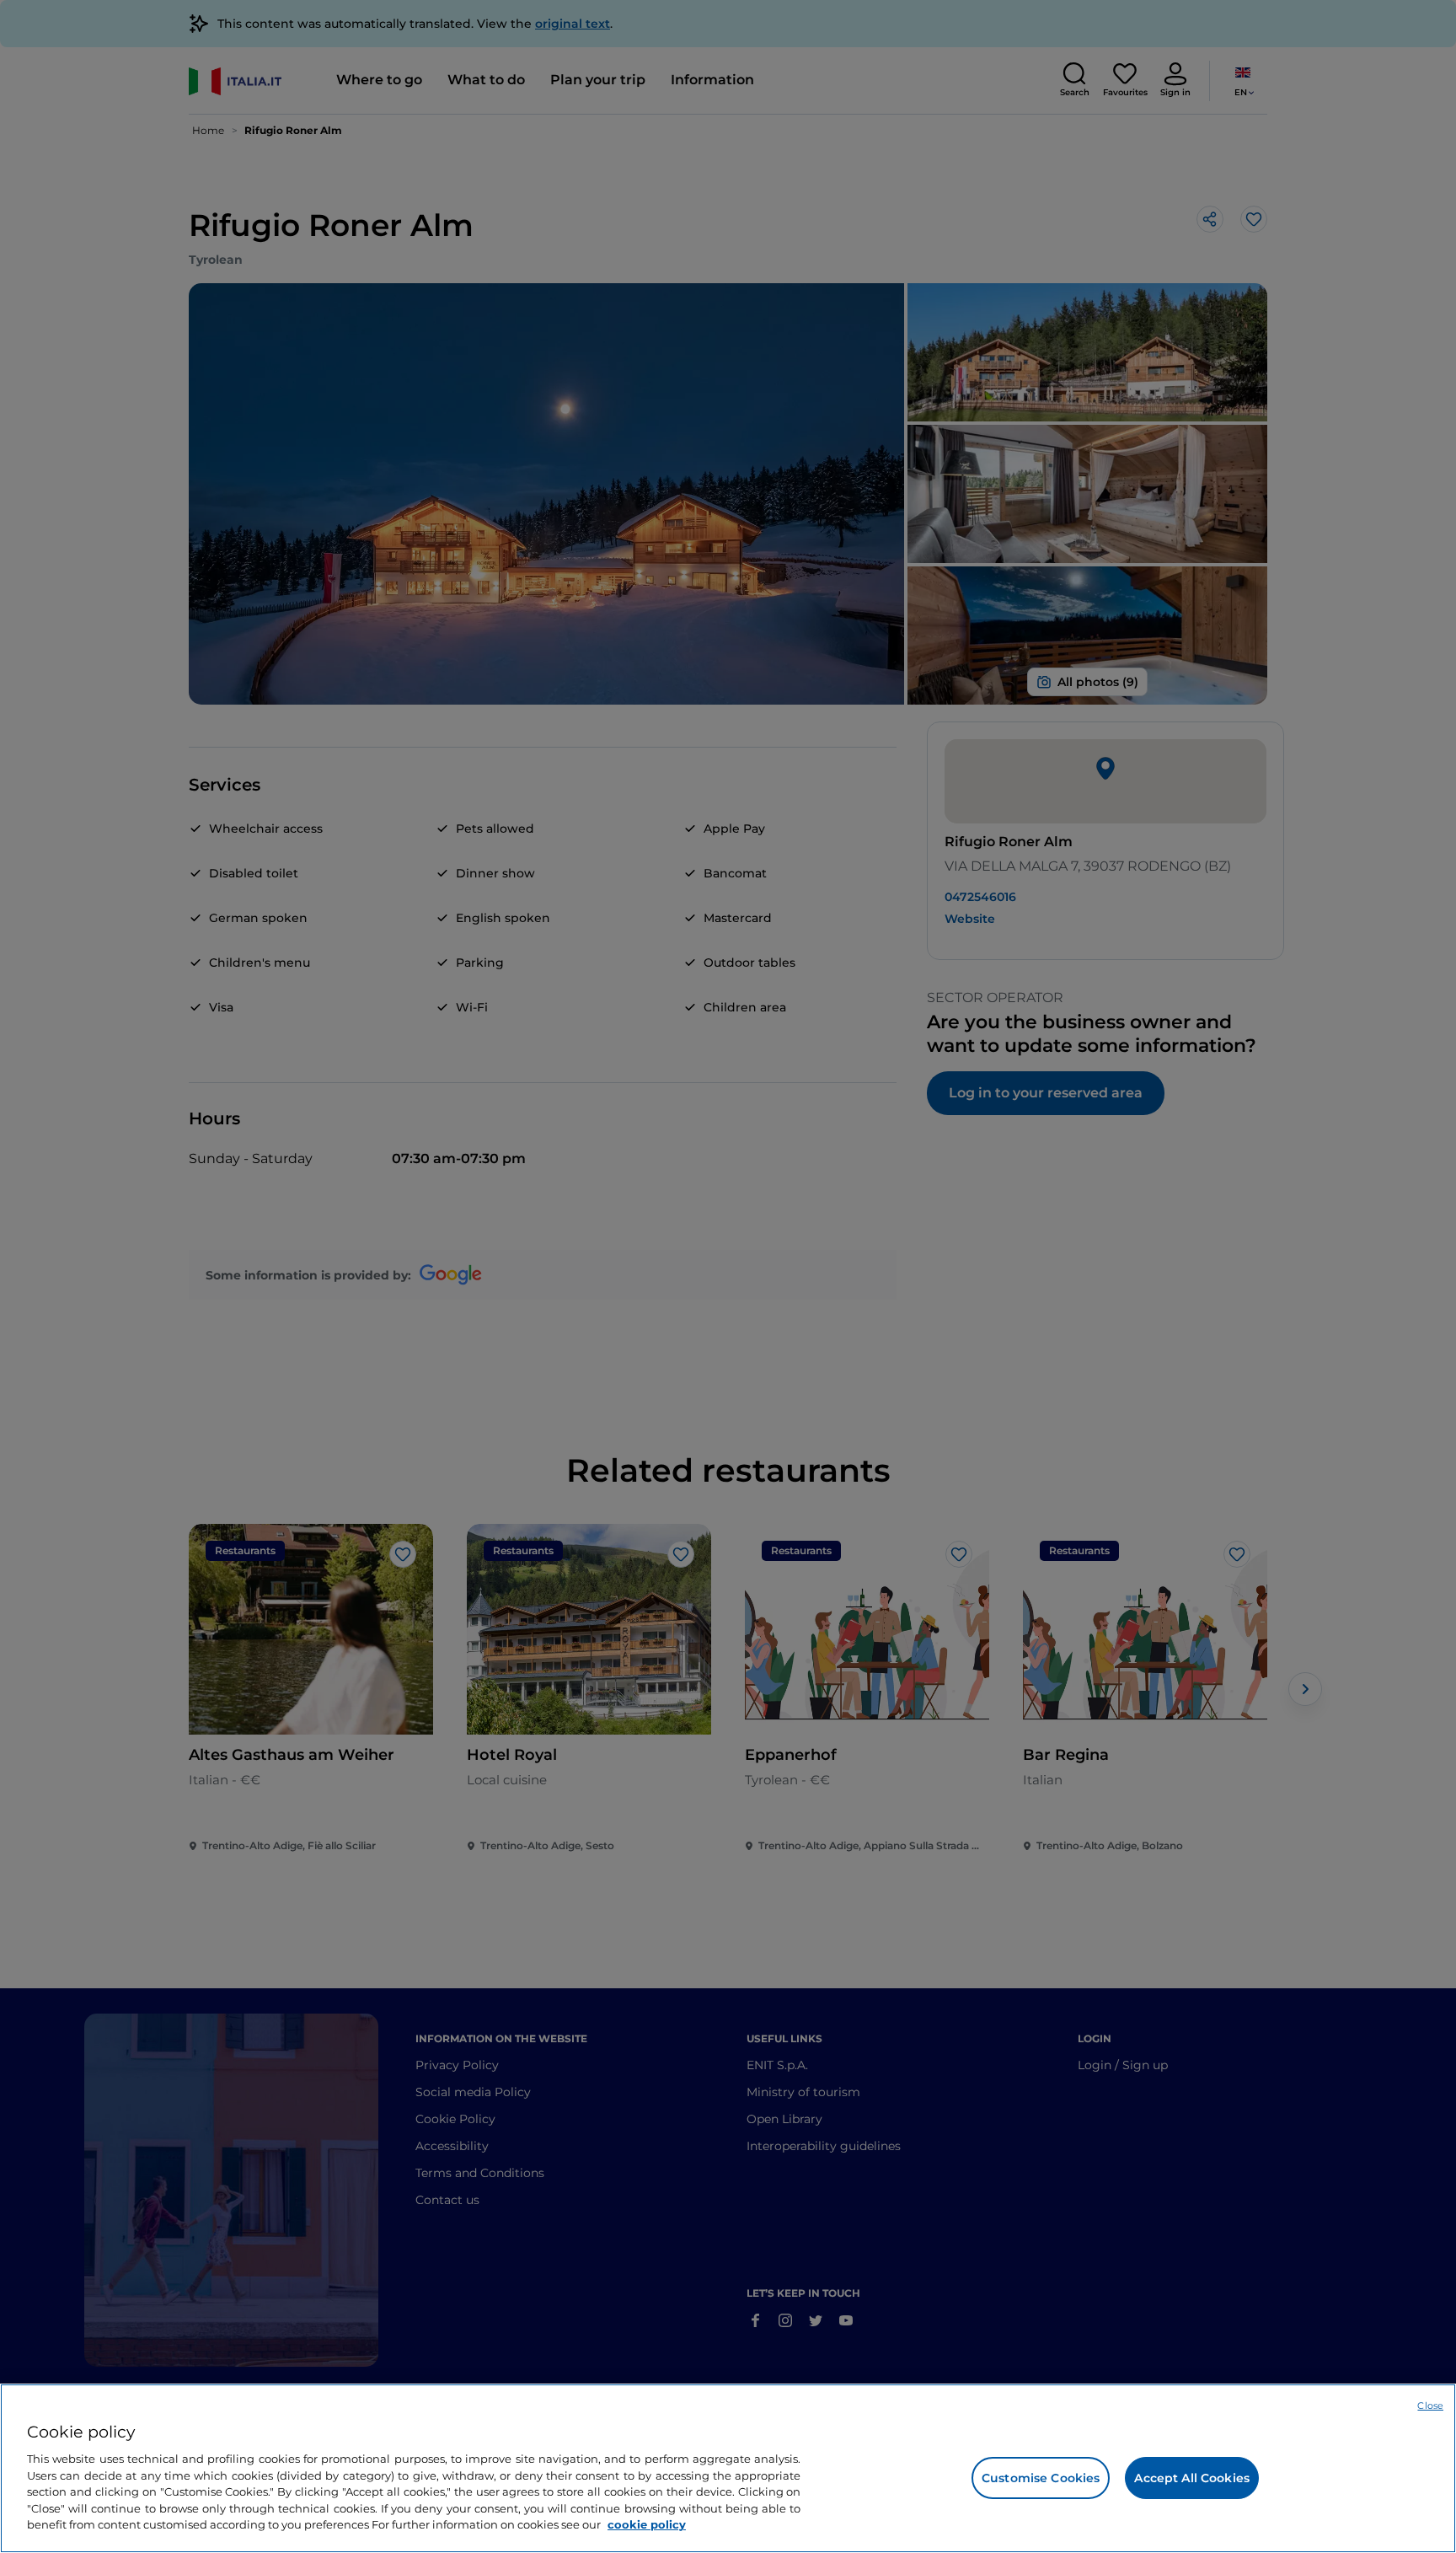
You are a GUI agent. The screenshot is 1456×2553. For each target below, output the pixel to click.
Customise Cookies (1041, 2478)
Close (1430, 2406)
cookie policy (647, 2524)
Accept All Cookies (1192, 2478)
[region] (728, 2468)
